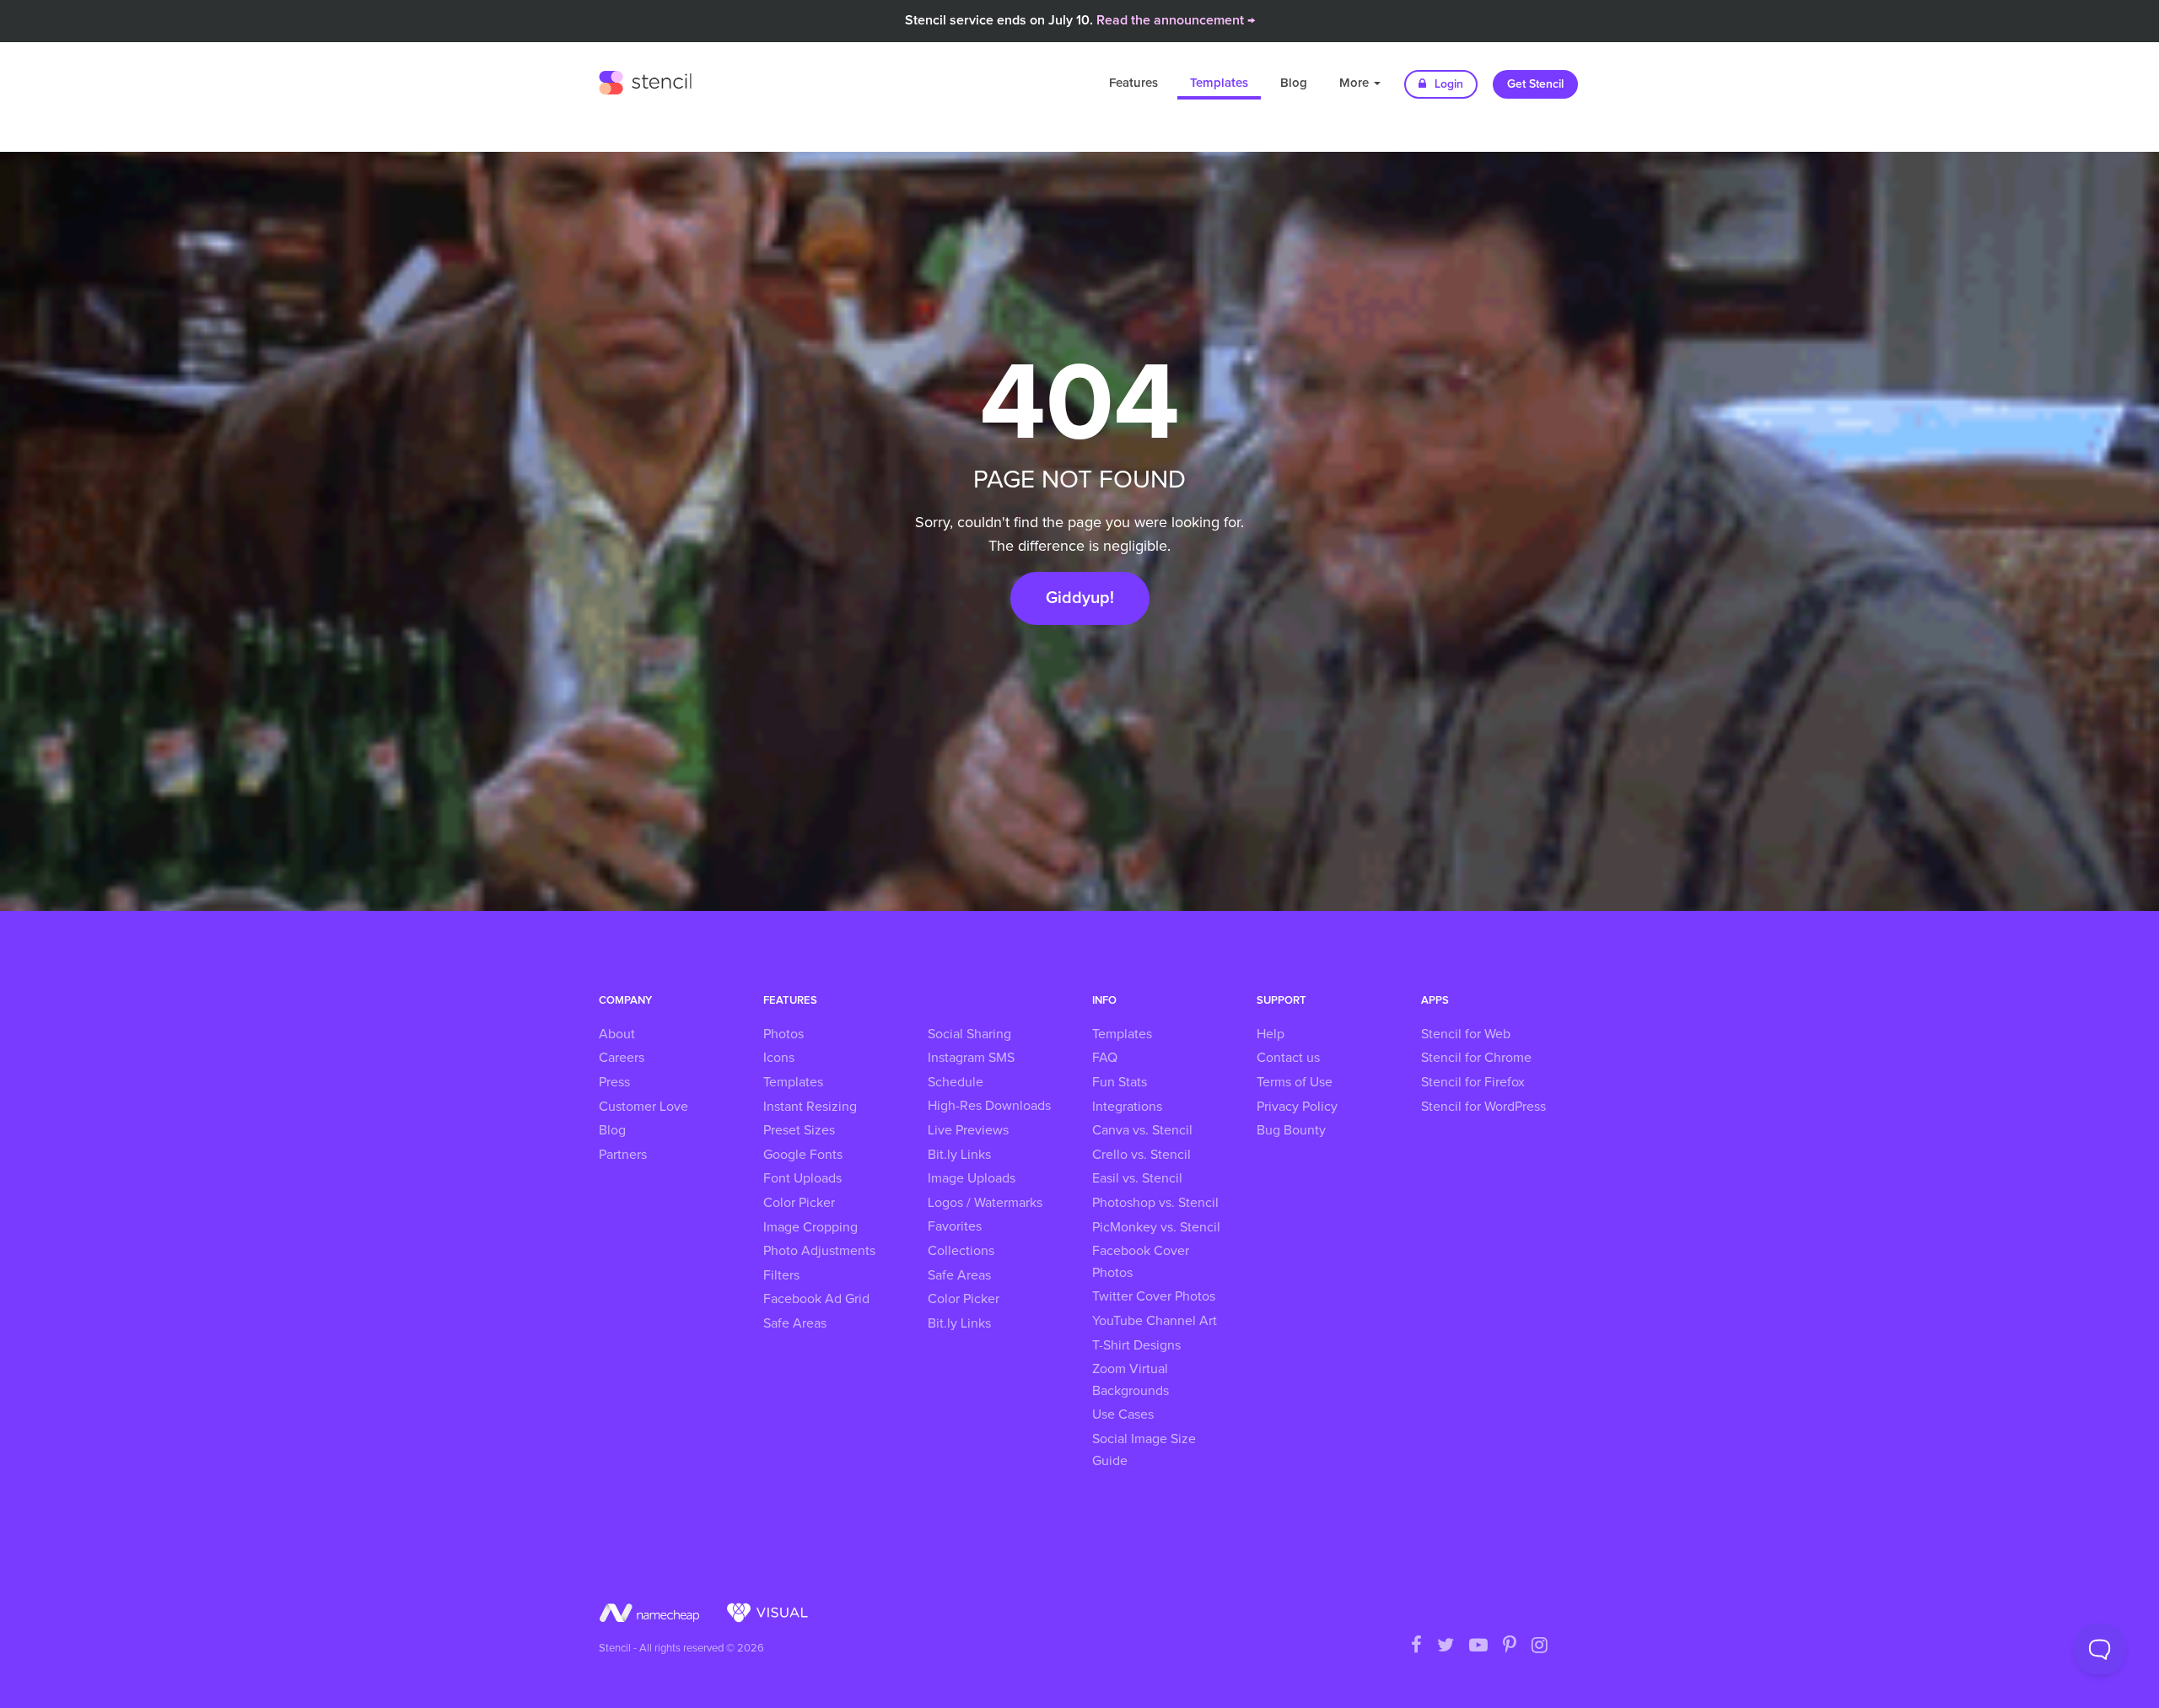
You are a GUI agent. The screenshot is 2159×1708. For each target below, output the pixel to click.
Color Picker (799, 1203)
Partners (623, 1155)
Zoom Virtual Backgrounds (1131, 1380)
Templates (1219, 83)
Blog (1294, 83)
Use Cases (1123, 1414)
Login (1447, 84)
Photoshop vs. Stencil (1155, 1203)
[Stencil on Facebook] (1416, 1646)
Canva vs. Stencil (1142, 1130)
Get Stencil (1535, 84)
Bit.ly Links (959, 1155)
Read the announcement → (1176, 20)
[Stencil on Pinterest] (1510, 1646)
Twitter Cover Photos (1154, 1296)
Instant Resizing (810, 1107)
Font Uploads (802, 1178)
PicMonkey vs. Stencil (1156, 1227)
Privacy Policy (1297, 1107)
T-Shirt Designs (1136, 1345)
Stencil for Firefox (1473, 1082)
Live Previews (968, 1130)
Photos (783, 1034)
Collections (961, 1251)
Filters (781, 1275)
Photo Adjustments (819, 1251)
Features (1133, 83)
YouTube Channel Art (1155, 1321)
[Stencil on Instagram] (1540, 1646)
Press (614, 1082)
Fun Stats (1120, 1082)
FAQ (1105, 1058)
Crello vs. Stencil (1141, 1155)
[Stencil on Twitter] (1446, 1646)
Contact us (1288, 1058)
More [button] (1356, 83)
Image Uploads (972, 1178)
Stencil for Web (1466, 1034)
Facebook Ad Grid (816, 1299)
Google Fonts (803, 1155)
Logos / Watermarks (985, 1203)
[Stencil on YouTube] (1478, 1646)
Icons (779, 1058)
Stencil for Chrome (1476, 1058)
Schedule (956, 1082)
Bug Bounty (1291, 1130)
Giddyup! (1080, 598)
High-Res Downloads (989, 1106)
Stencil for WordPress (1483, 1107)
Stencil (645, 80)
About (617, 1034)
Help (1271, 1034)
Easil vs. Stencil (1137, 1178)
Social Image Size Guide (1144, 1450)
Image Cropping (810, 1227)
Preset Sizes (799, 1130)
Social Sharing (969, 1034)
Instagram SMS (971, 1058)
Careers (622, 1058)
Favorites (955, 1226)
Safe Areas (795, 1323)
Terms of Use (1295, 1082)
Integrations (1127, 1107)
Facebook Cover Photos (1141, 1262)
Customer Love (643, 1107)
